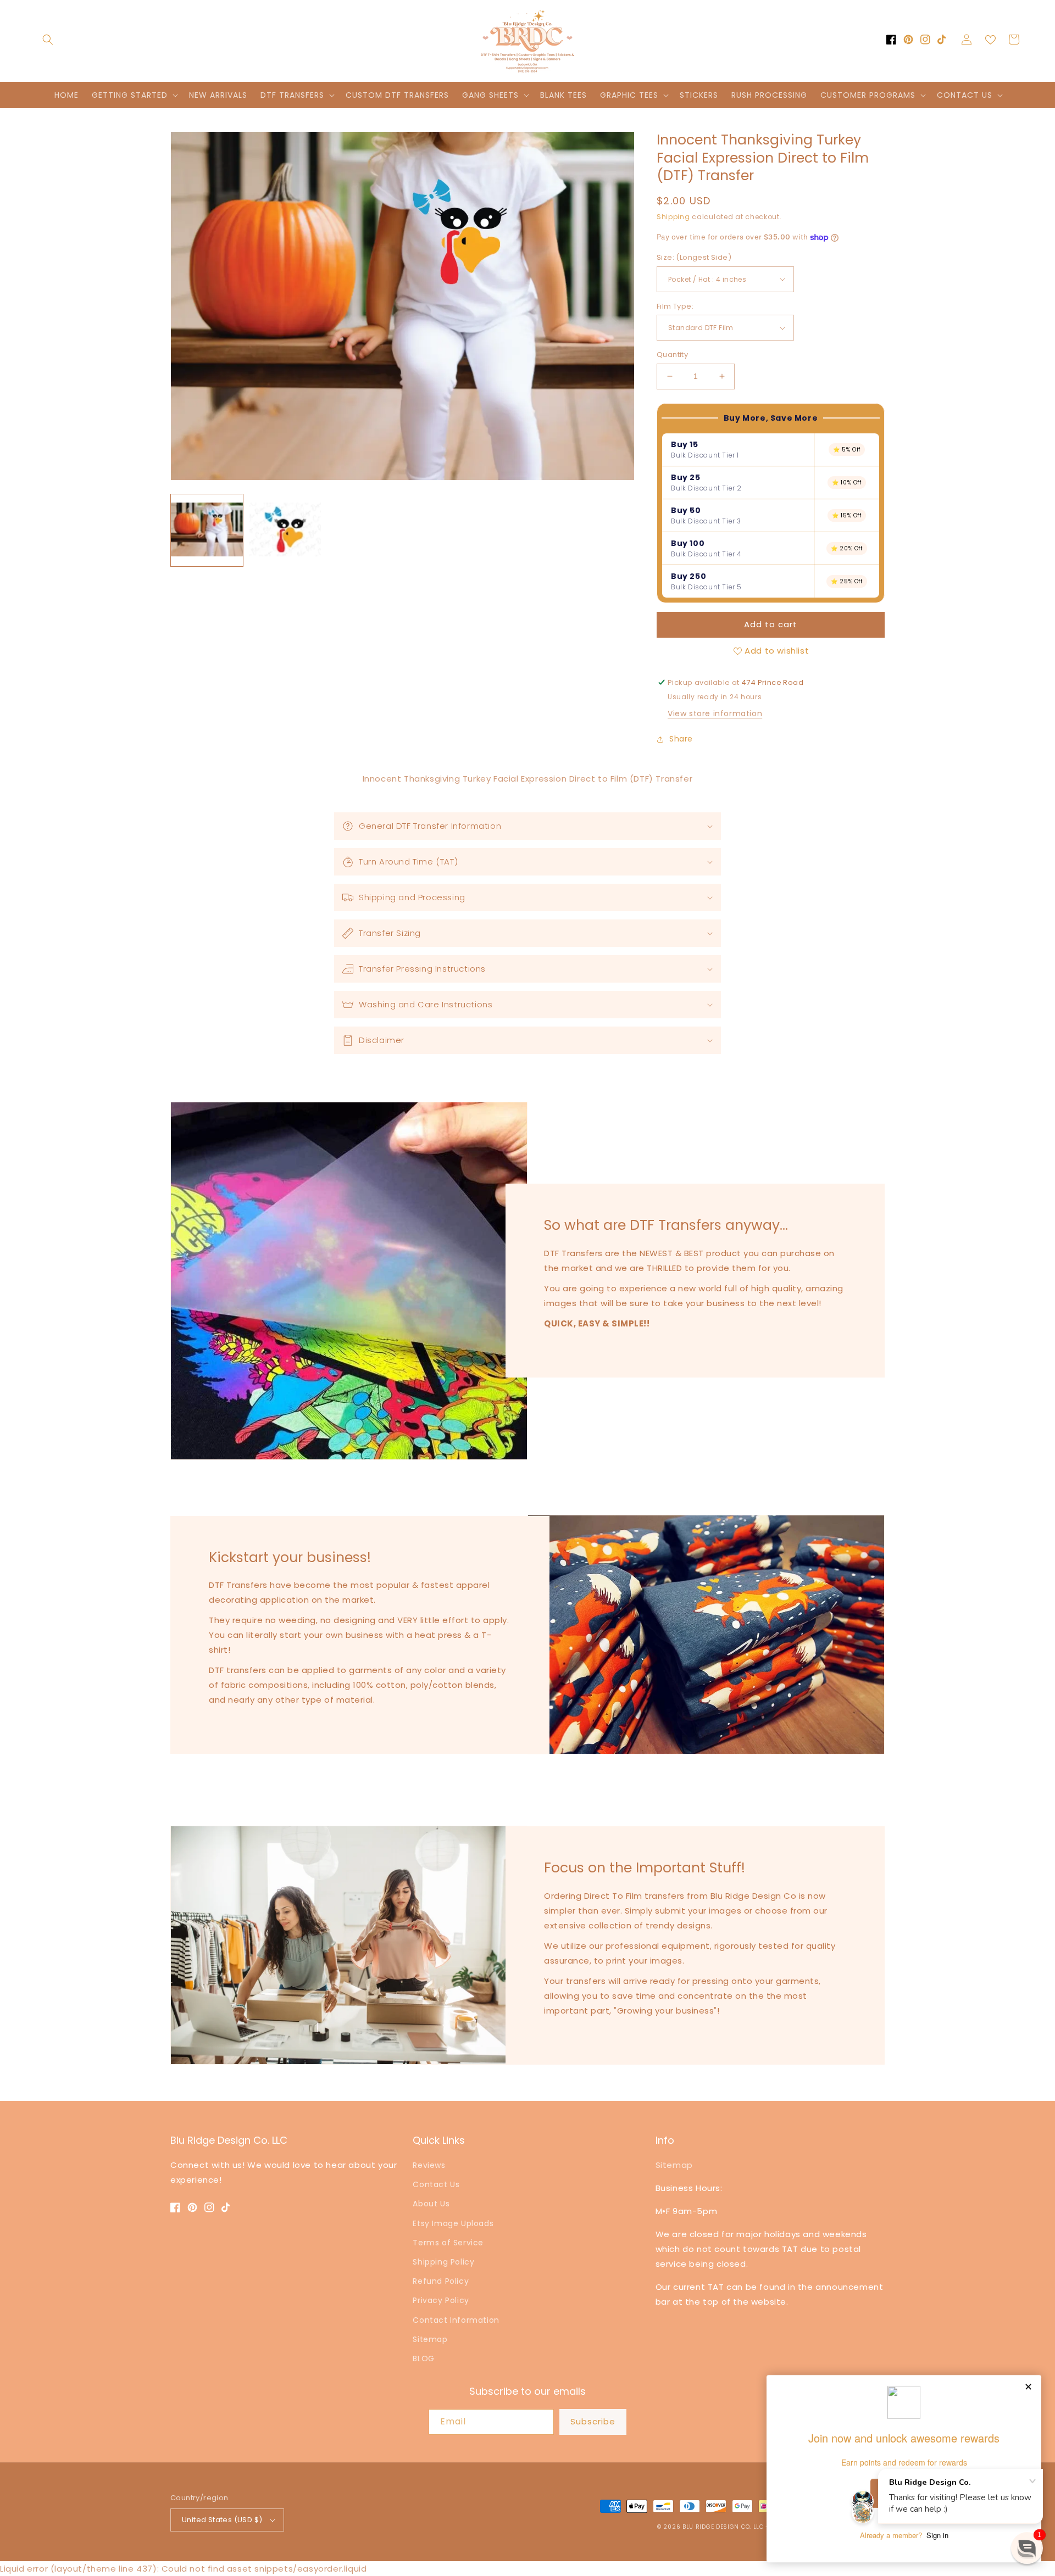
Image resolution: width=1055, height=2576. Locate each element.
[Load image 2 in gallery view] (285, 530)
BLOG (423, 2358)
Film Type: (675, 306)
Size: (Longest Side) (694, 257)
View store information (715, 713)
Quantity (672, 355)
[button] (48, 40)
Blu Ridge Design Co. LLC (723, 2527)
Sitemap (430, 2339)
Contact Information (456, 2320)
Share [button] (681, 739)
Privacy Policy (441, 2300)
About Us (431, 2204)
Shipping (673, 217)
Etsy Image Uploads (453, 2223)
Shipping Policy (443, 2262)
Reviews (429, 2165)
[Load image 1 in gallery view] (207, 530)
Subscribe (593, 2421)
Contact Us (436, 2184)
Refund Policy (441, 2281)
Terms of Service (448, 2243)
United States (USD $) (222, 2520)
